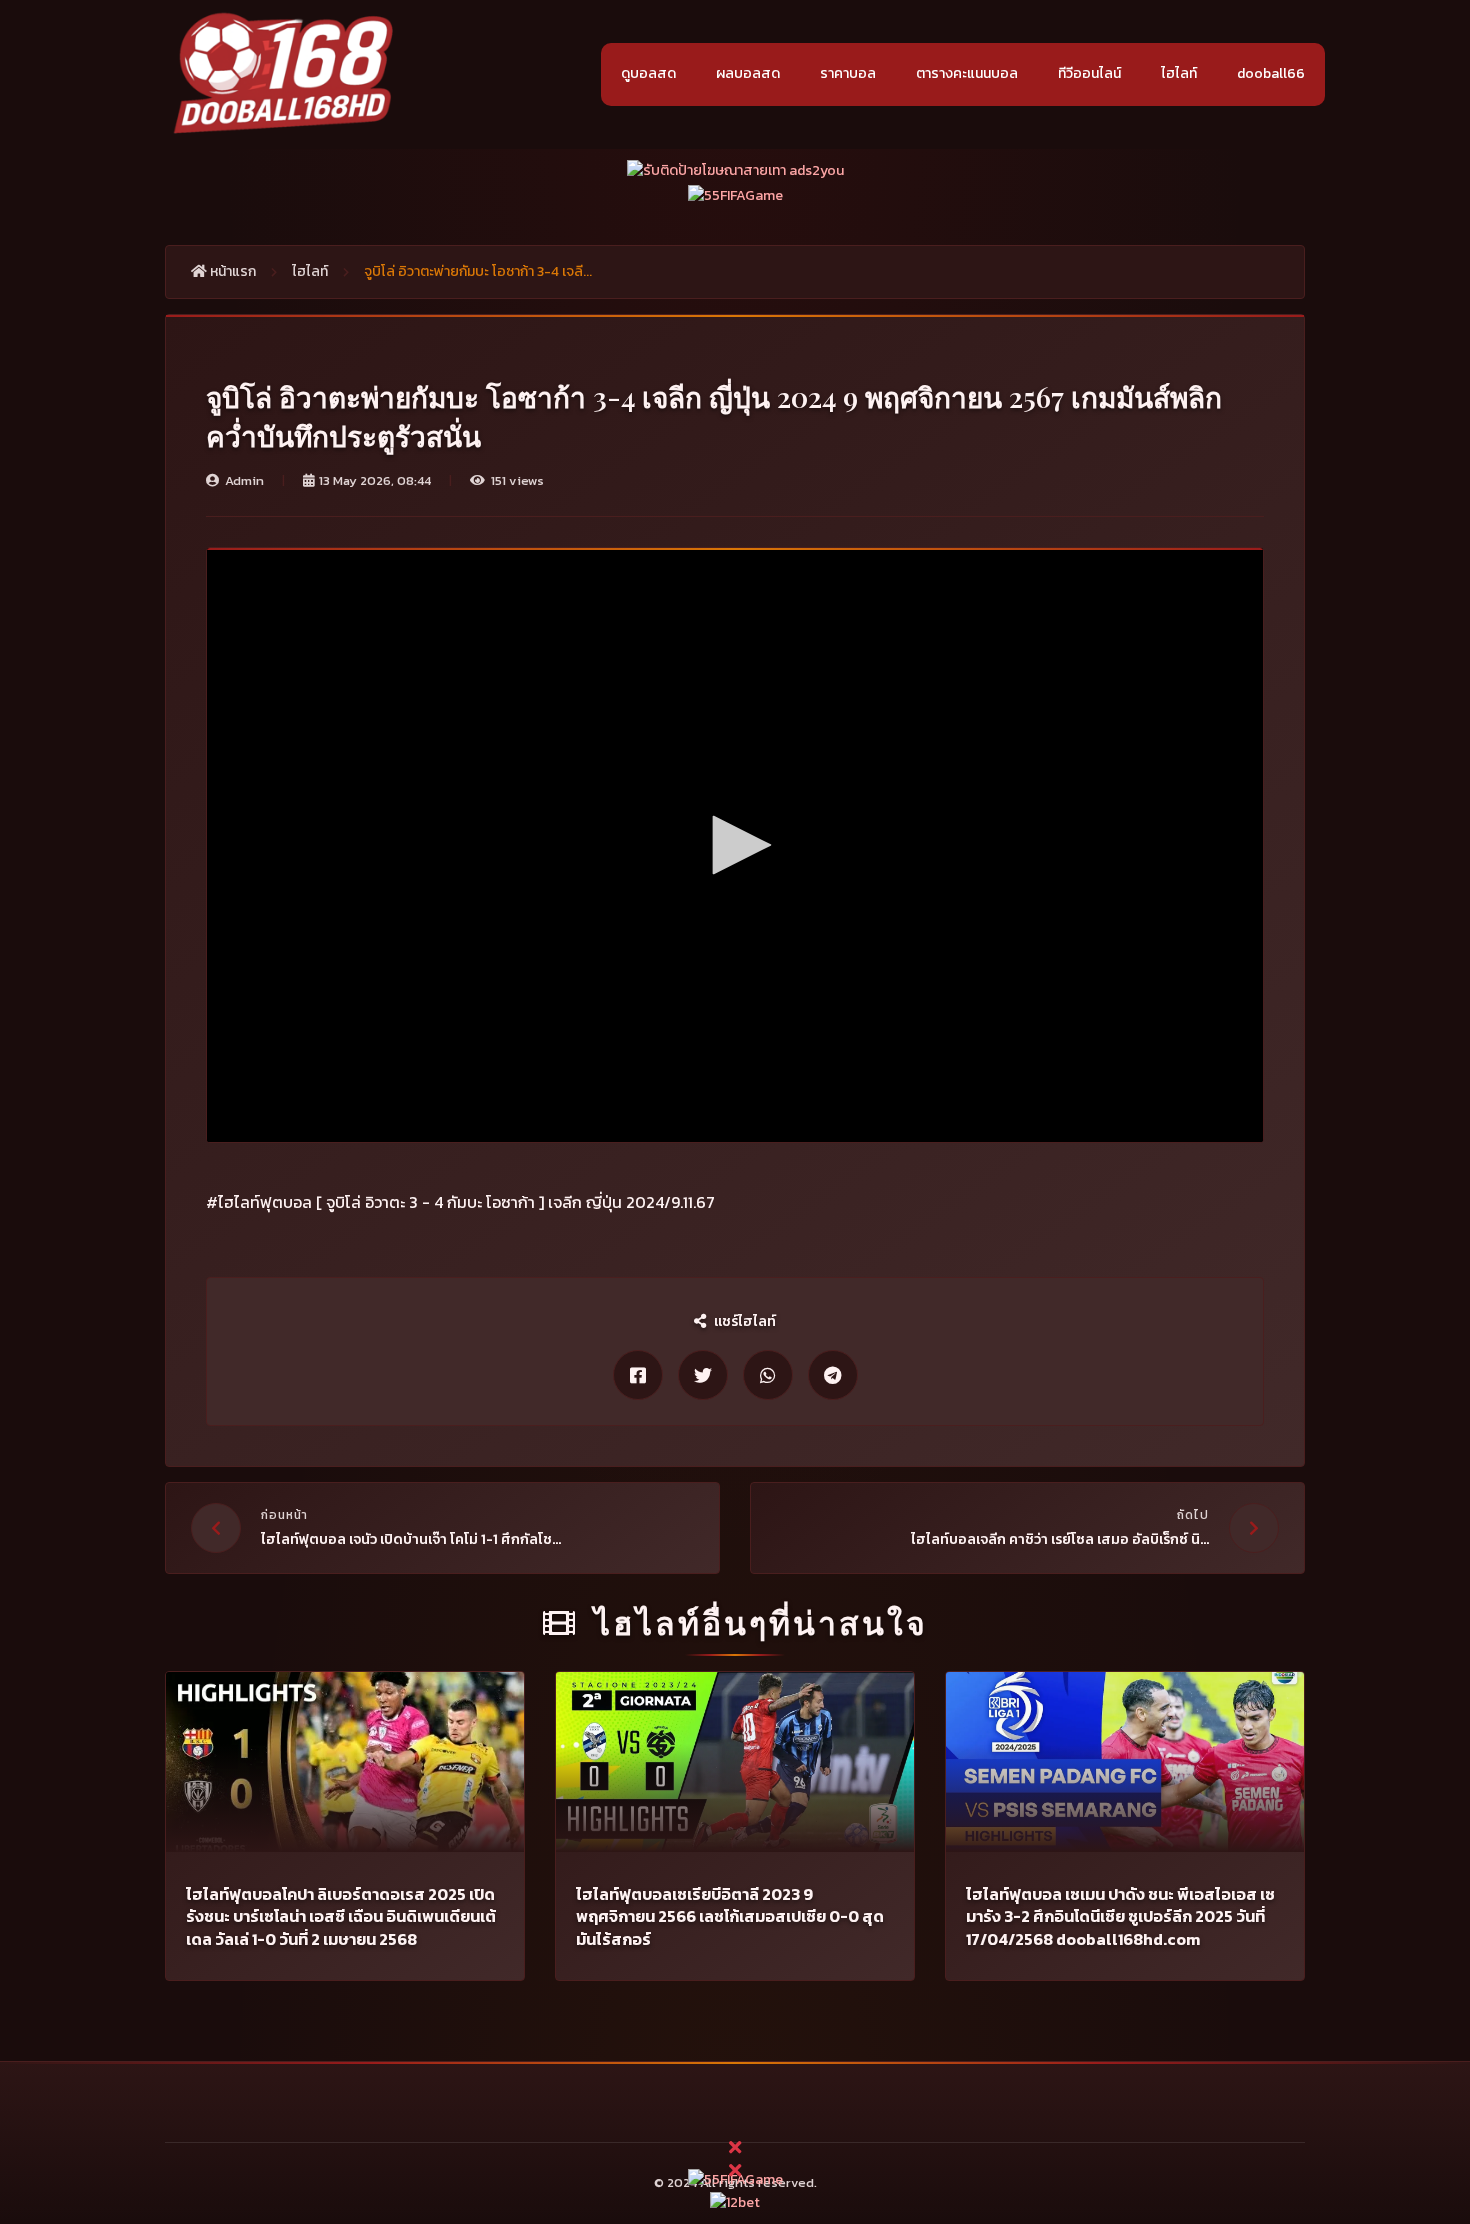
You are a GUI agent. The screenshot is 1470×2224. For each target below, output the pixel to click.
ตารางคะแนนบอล (967, 73)
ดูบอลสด (648, 73)
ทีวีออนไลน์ (1089, 73)
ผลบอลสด (748, 73)
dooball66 (1271, 73)
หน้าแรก (231, 271)
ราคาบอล (848, 73)
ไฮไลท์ (1179, 73)
